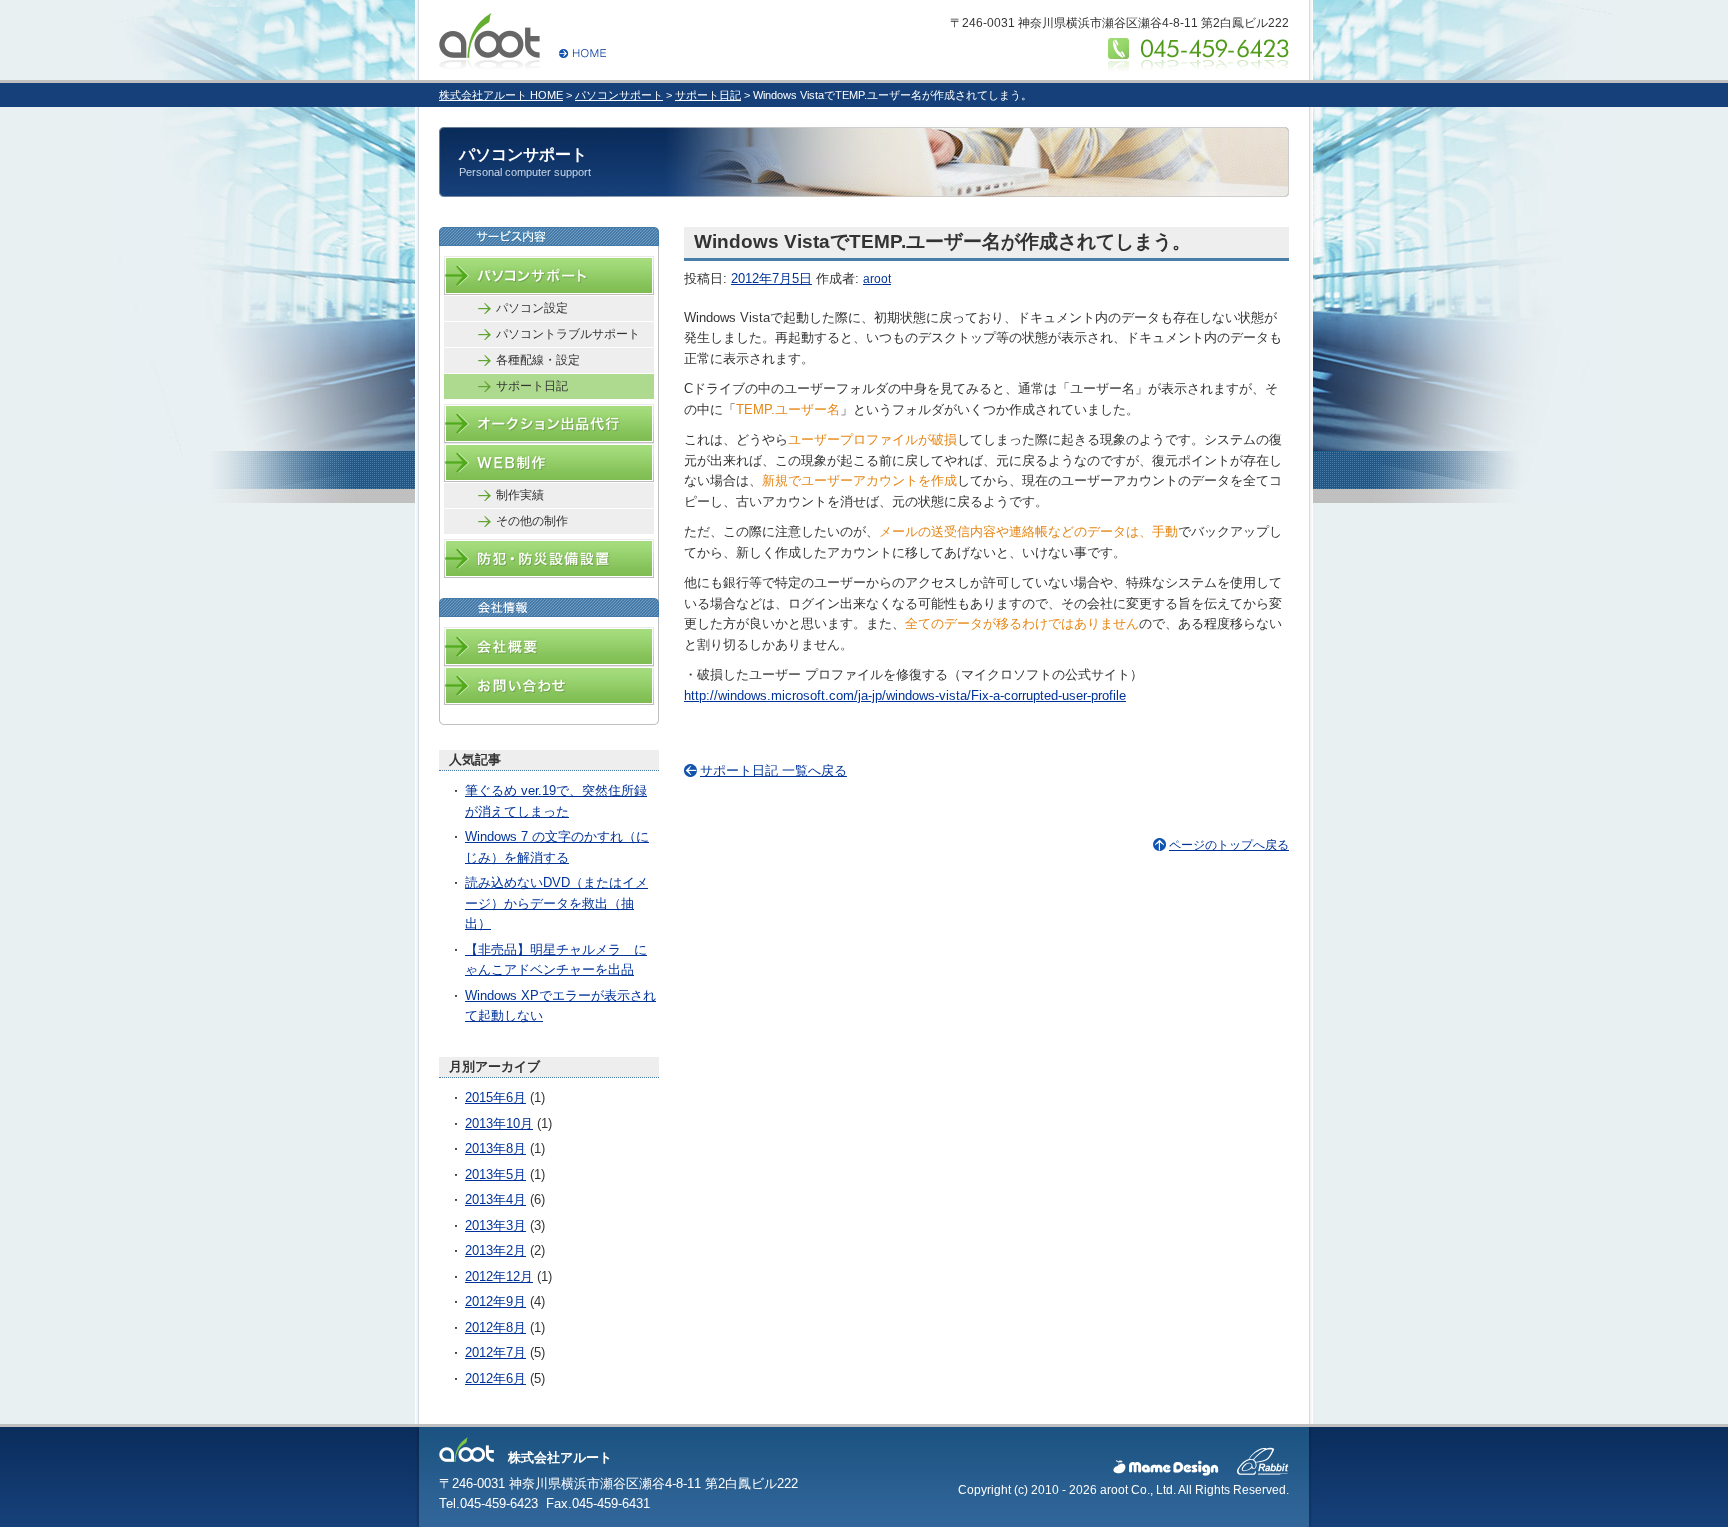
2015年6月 (495, 1097)
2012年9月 (495, 1301)
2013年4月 (495, 1199)
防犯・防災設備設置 (549, 558)
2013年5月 (495, 1174)
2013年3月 (495, 1225)
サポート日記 (708, 95)
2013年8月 (495, 1148)
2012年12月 (499, 1276)
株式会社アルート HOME (501, 95)
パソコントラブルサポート (568, 334)
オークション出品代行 (549, 423)
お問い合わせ (549, 685)
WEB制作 (549, 462)
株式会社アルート (522, 31)
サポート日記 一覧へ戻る (773, 770)
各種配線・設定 (538, 360)
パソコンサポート (619, 95)
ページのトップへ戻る (1229, 845)
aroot (877, 279)
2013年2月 (495, 1250)
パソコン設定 (532, 308)
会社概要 (549, 646)
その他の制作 (532, 521)
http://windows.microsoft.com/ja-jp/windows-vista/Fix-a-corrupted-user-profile (905, 695)
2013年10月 (499, 1123)
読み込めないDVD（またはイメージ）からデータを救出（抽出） (556, 903)
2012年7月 (495, 1352)
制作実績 (520, 495)
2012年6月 (495, 1378)
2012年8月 (495, 1327)
